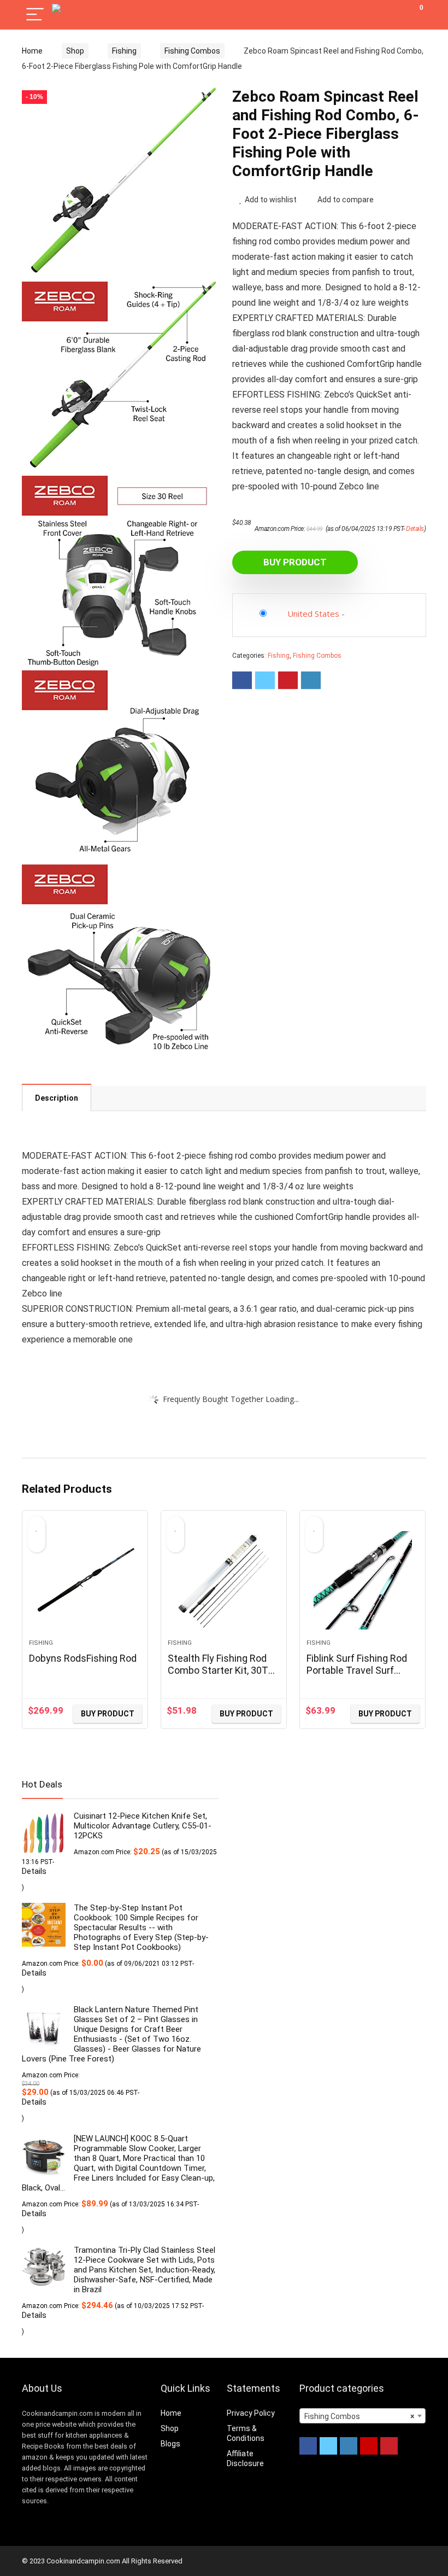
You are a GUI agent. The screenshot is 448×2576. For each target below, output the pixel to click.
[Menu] (35, 15)
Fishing (124, 51)
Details (415, 529)
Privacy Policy (251, 2413)
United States (313, 614)
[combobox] (362, 2416)
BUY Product (295, 562)
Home (32, 51)
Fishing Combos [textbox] (359, 2416)
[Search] (369, 15)
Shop (75, 51)
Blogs (170, 2444)
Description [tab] (57, 1098)
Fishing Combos (192, 51)
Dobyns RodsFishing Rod (83, 1658)
